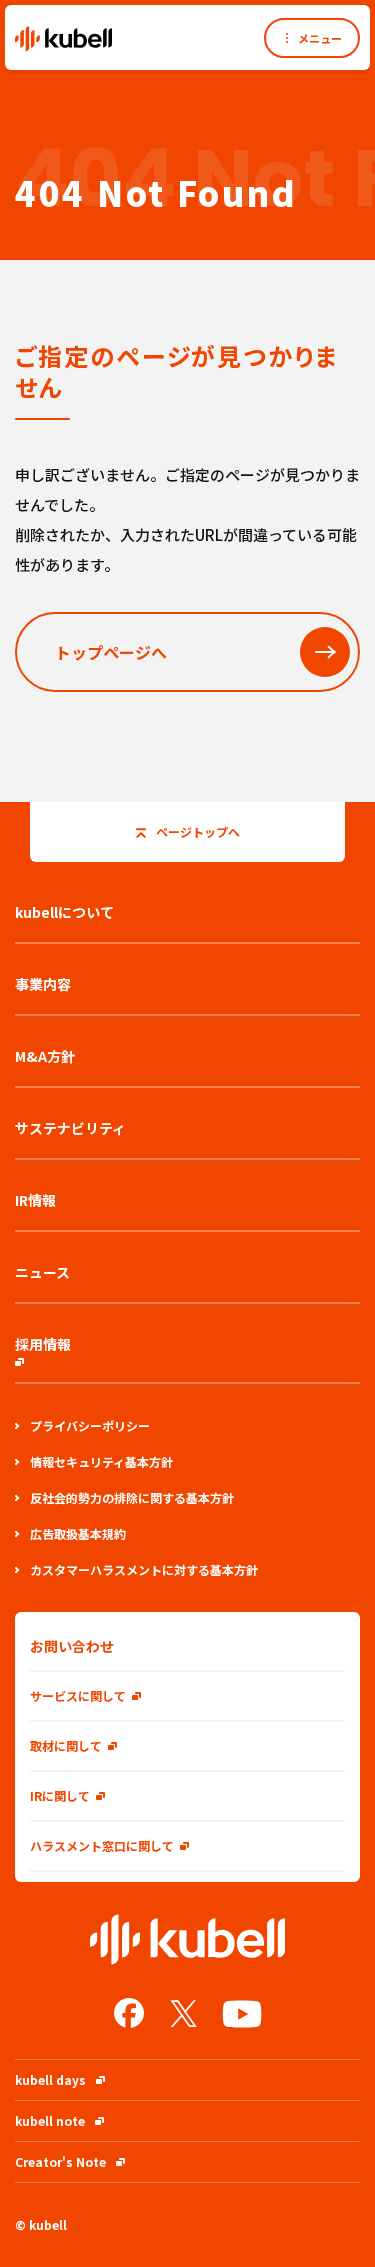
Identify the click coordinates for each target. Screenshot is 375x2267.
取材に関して (66, 1745)
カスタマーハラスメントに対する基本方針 (144, 1569)
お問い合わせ (72, 1646)
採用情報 (43, 1344)
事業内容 (43, 984)
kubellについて (64, 912)
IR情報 (35, 1200)
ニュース (42, 1272)
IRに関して (60, 1795)
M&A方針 (45, 1056)
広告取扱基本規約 (78, 1533)
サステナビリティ (70, 1128)
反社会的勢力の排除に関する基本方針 (132, 1497)
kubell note (50, 2120)
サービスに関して (78, 1695)
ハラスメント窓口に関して (102, 1845)
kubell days (50, 2079)
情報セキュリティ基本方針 (101, 1461)
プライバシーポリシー (90, 1425)
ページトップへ (198, 831)
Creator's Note (60, 2161)
